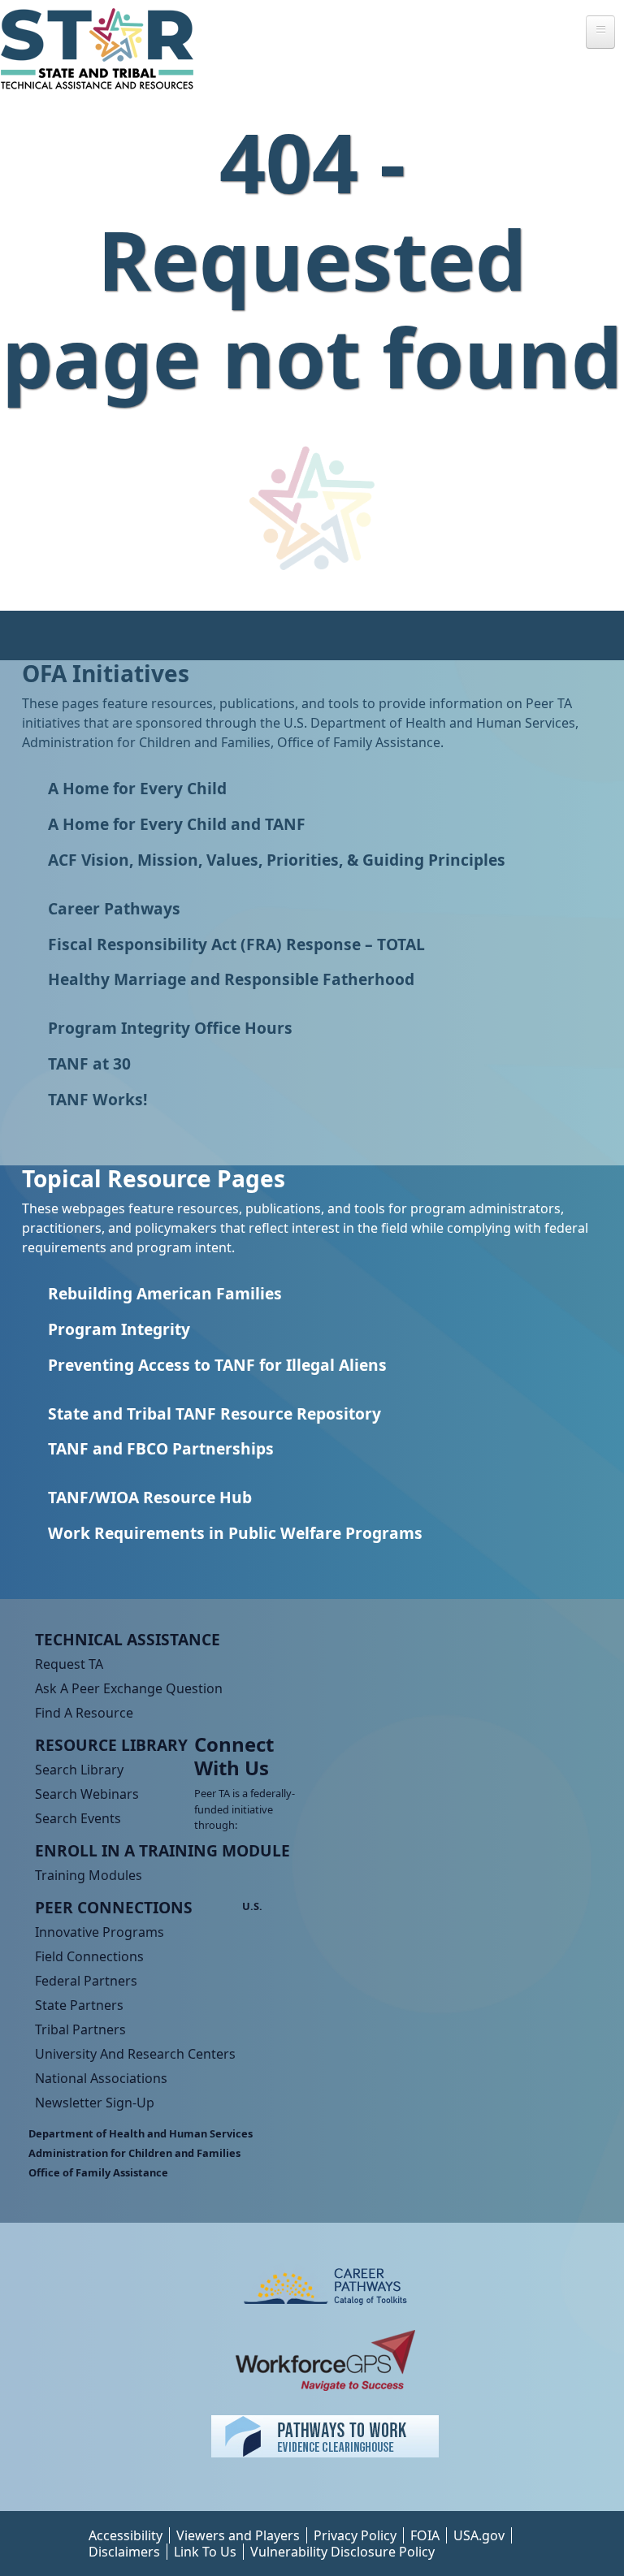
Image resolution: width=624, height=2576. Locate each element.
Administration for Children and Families (134, 2153)
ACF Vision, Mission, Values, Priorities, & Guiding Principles (277, 860)
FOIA (425, 2535)
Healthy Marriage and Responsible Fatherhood (231, 979)
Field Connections (89, 1956)
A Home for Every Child (137, 788)
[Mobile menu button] (600, 32)
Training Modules (89, 1875)
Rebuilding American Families (165, 1293)
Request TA (69, 1664)
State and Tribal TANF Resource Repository (214, 1413)
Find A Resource (84, 1713)
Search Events (78, 1818)
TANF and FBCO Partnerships (161, 1448)
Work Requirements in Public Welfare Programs (235, 1533)
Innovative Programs (100, 1932)
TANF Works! (97, 1099)
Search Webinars (87, 1794)
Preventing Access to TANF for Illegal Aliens (217, 1365)
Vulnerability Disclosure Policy (342, 2552)
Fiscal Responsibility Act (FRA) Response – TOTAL (236, 944)
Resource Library (111, 1745)
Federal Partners (86, 1981)
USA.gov (479, 2535)
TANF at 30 (89, 1063)
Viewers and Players (238, 2535)
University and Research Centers (135, 2054)
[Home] (104, 49)
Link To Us (205, 2552)
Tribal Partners (80, 2029)
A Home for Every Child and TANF (177, 824)
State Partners (79, 2005)
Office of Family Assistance (98, 2172)
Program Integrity (119, 1329)
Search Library (79, 1770)
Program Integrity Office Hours (170, 1028)
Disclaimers (124, 2552)
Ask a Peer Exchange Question (129, 1688)
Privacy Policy (355, 2535)
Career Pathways (114, 908)
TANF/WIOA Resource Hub (150, 1497)
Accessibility (126, 2535)
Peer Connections (114, 1907)
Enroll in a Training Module (162, 1850)
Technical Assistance (128, 1639)
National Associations (101, 2078)
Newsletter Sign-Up (95, 2103)
